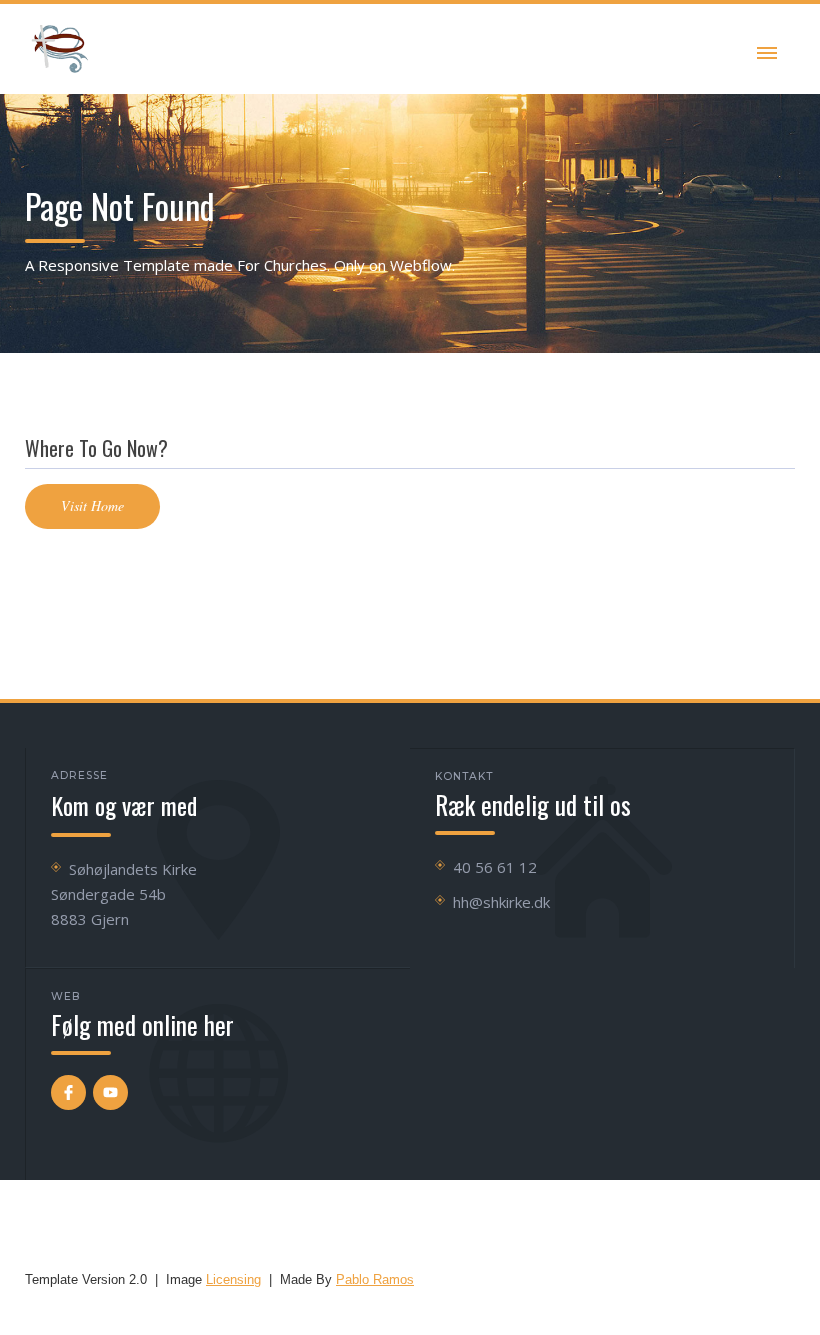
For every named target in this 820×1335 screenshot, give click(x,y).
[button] (767, 49)
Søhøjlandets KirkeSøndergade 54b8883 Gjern (124, 894)
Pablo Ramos (375, 1279)
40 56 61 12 (495, 867)
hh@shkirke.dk (501, 902)
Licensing (233, 1279)
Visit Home (92, 505)
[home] (60, 49)
